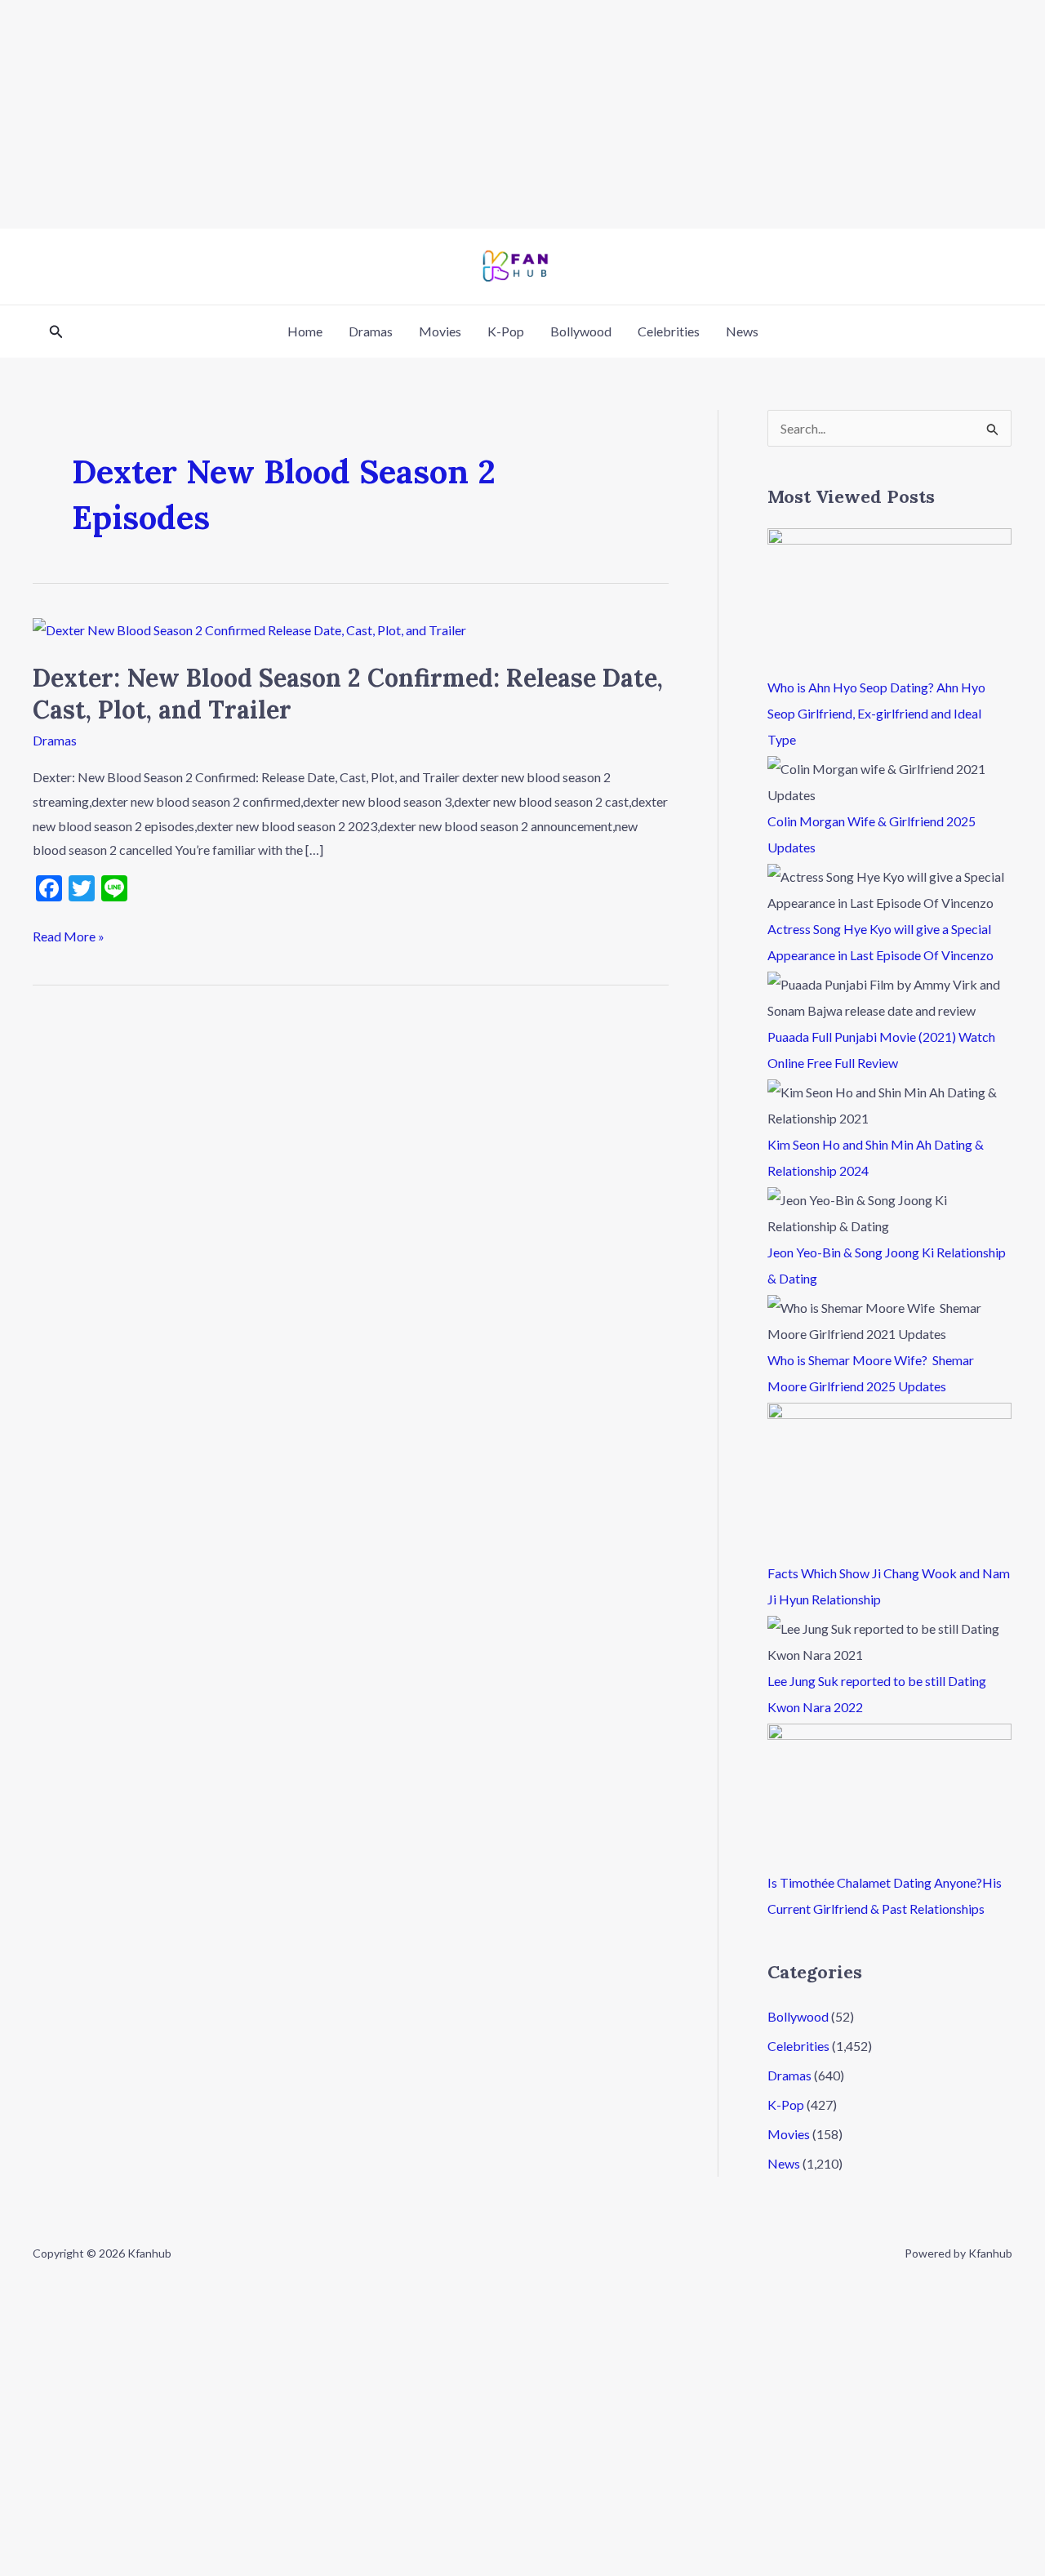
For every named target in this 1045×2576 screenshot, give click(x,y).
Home (305, 331)
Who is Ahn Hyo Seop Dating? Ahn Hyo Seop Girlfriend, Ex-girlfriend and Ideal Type (876, 713)
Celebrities (669, 331)
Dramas (371, 331)
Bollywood (581, 331)
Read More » (69, 934)
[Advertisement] (490, 114)
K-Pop (506, 331)
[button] (56, 332)
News (742, 331)
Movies (440, 331)
